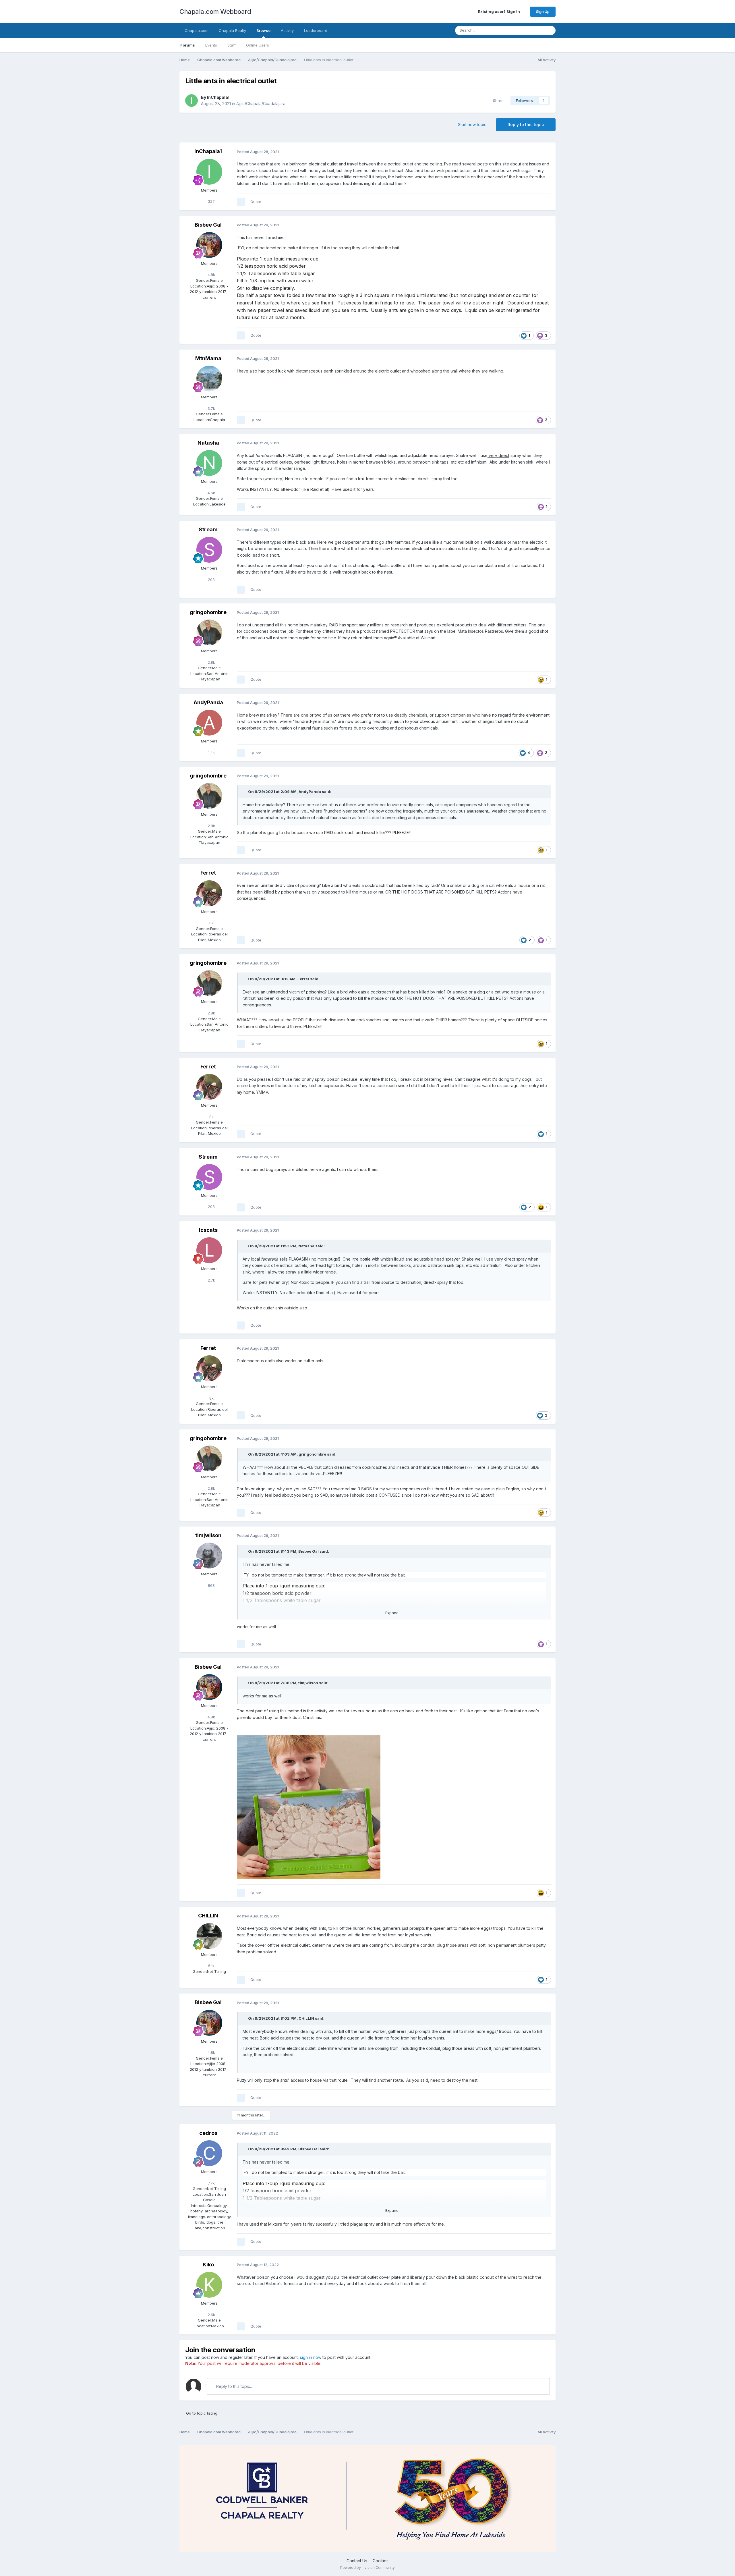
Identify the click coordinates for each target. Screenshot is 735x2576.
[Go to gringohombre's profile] (209, 632)
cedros (208, 2133)
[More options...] (545, 152)
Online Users (258, 45)
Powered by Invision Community (367, 2568)
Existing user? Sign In (500, 11)
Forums (188, 45)
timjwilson (208, 1535)
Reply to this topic (526, 125)
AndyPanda (208, 702)
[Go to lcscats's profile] (209, 1250)
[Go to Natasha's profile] (209, 463)
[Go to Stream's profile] (209, 550)
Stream (208, 529)
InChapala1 (218, 97)
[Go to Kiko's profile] (209, 2285)
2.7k (211, 1280)
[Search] (550, 30)
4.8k (211, 275)
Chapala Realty (232, 30)
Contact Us (357, 2561)
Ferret (208, 873)
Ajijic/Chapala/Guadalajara (261, 104)
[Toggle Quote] (245, 792)
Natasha (208, 443)
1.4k (211, 752)
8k (211, 923)
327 (211, 201)
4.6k (211, 493)
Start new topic (472, 125)
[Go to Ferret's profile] (209, 893)
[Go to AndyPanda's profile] (209, 723)
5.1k (211, 1966)
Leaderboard (316, 30)
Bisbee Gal (208, 225)
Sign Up (543, 11)
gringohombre (208, 612)
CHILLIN (208, 1916)
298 (211, 580)
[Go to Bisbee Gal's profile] (209, 245)
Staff (232, 45)
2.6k (211, 2315)
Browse (263, 30)
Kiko (208, 2265)
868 (211, 1585)
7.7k (211, 2183)
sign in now (311, 2357)
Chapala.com (197, 30)
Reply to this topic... (234, 2386)
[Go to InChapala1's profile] (192, 101)
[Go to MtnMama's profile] (209, 379)
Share (497, 101)
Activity (287, 30)
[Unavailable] (309, 1806)
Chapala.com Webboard (215, 11)
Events (211, 45)
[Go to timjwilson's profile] (209, 1556)
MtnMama (208, 358)
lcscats (208, 1230)
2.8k (211, 662)
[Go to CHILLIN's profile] (209, 1936)
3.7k (211, 408)
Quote (256, 202)
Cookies (381, 2561)
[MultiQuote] (241, 202)
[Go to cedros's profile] (209, 2153)
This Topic (527, 30)
